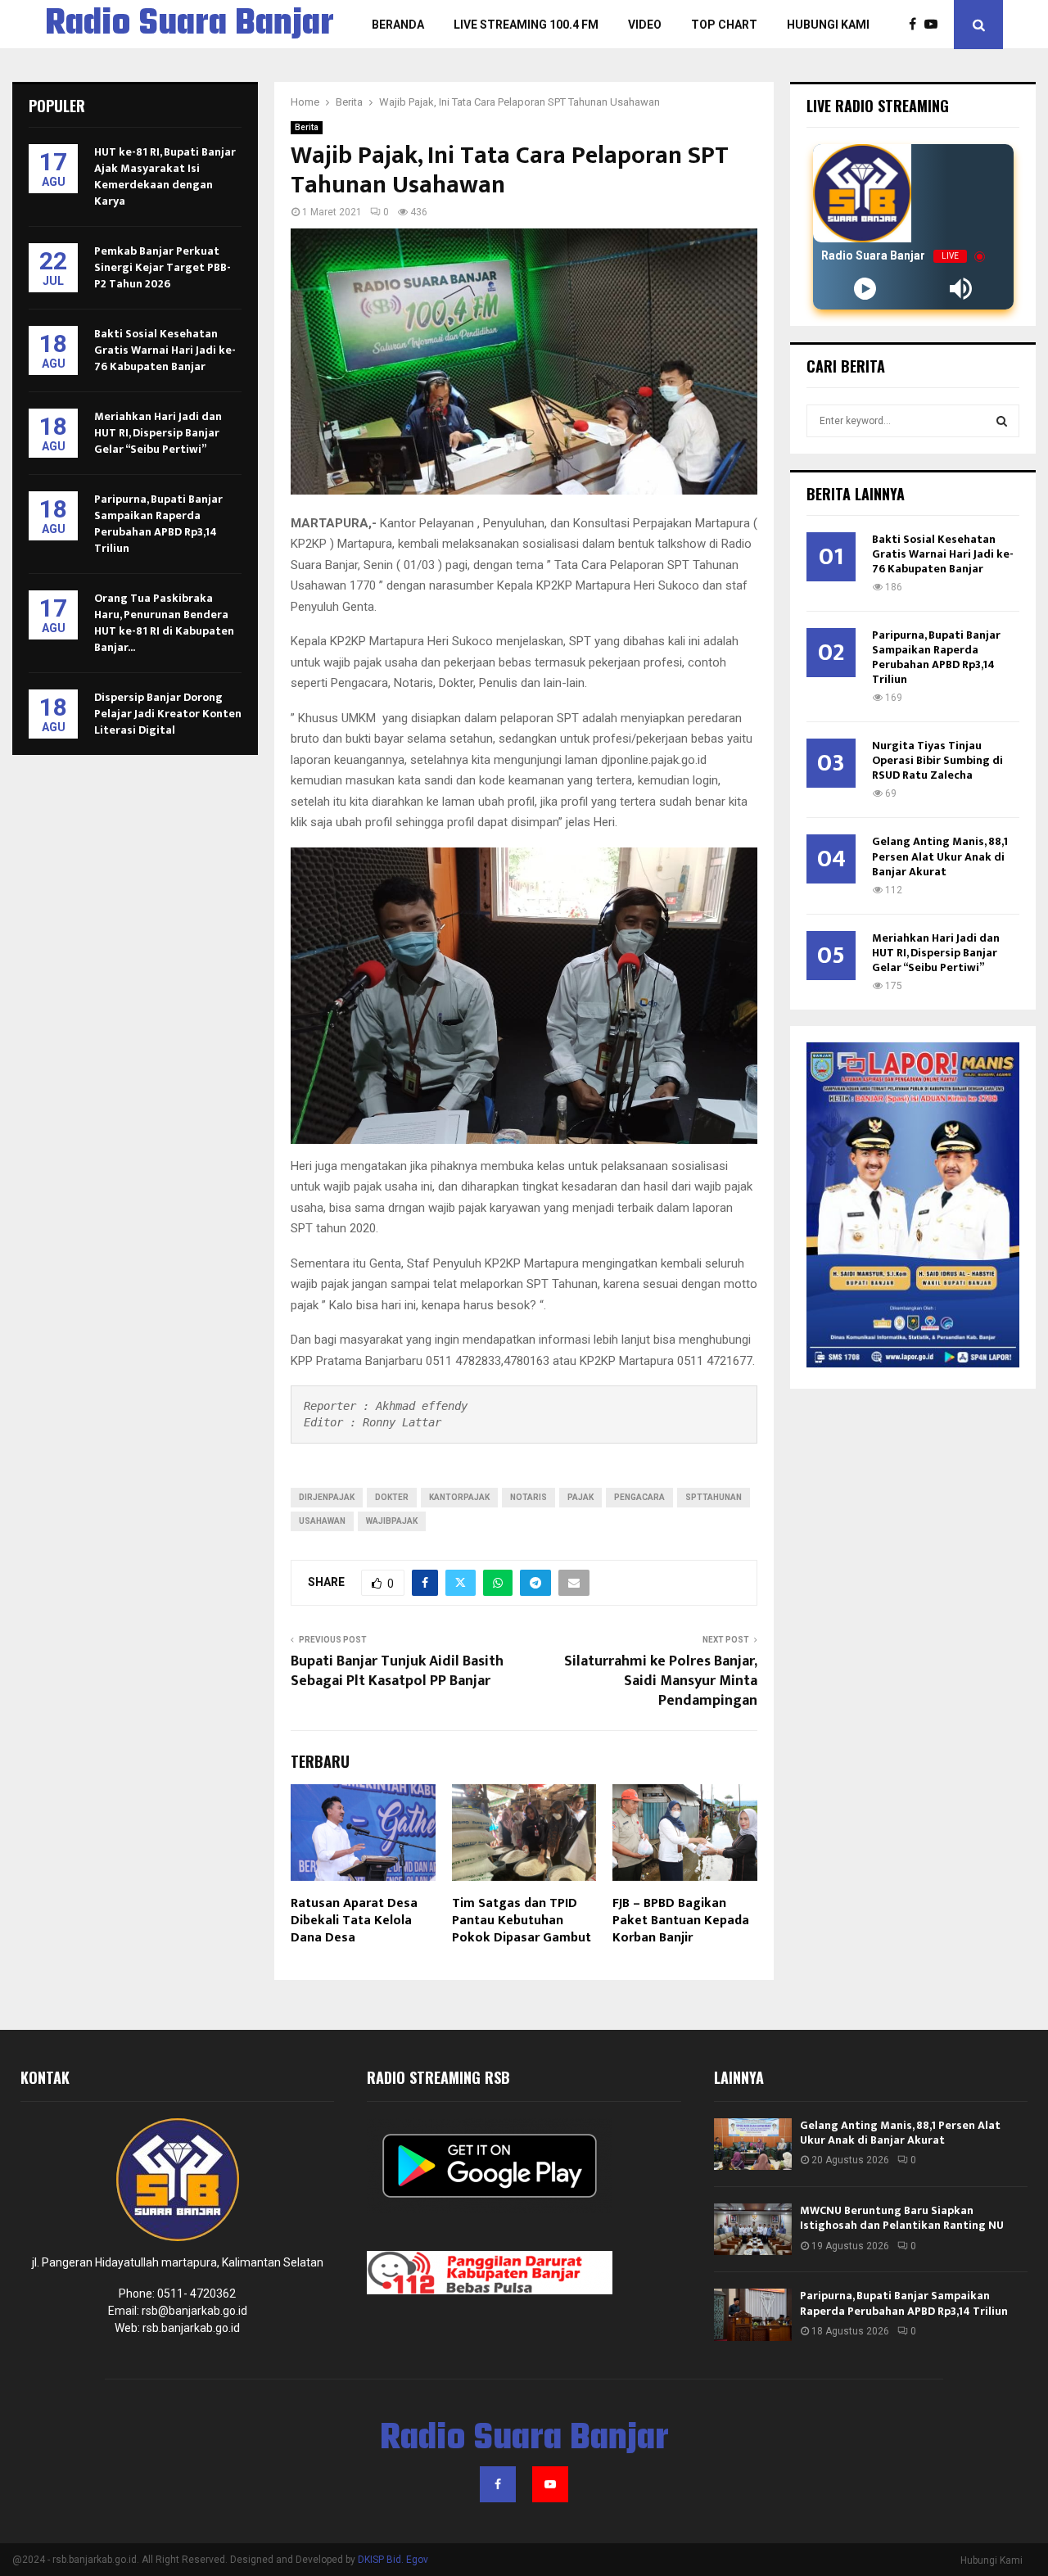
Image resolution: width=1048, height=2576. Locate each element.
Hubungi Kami (828, 25)
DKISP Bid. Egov (393, 2560)
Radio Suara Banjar (190, 25)
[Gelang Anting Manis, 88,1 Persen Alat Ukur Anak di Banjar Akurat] (753, 2144)
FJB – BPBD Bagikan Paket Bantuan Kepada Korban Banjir (681, 1921)
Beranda (398, 25)
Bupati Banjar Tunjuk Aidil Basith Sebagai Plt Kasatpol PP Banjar (397, 1671)
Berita (307, 127)
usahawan (322, 1521)
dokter (392, 1497)
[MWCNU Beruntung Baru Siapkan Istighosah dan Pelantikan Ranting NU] (753, 2229)
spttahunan (714, 1497)
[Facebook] (917, 25)
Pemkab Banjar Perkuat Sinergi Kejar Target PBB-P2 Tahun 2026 (163, 267)
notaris (529, 1497)
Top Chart (724, 25)
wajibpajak (392, 1521)
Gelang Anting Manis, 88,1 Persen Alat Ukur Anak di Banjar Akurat (940, 856)
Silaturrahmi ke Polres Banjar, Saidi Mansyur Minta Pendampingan (661, 1681)
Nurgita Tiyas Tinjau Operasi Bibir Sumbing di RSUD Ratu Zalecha (937, 760)
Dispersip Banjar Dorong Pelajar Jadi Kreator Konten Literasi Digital (168, 714)
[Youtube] (935, 25)
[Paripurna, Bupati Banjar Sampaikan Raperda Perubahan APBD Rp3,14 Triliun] (753, 2314)
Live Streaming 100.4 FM (526, 25)
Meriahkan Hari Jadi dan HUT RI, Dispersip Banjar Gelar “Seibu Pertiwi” (158, 433)
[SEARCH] (1002, 421)
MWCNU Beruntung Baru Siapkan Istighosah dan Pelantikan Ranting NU (902, 2218)
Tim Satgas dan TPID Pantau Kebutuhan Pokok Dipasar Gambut (522, 1921)
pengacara (639, 1497)
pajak (580, 1497)
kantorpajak (459, 1497)
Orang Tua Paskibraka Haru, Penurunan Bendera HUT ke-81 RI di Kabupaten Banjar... (164, 623)
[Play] (865, 289)
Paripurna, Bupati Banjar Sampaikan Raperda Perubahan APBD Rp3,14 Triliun (158, 524)
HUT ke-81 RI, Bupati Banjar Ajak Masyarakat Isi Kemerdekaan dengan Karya (165, 176)
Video (645, 25)
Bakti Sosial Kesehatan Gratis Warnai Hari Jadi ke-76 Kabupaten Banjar (165, 350)
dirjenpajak (327, 1497)
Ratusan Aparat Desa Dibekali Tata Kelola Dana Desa (354, 1921)
